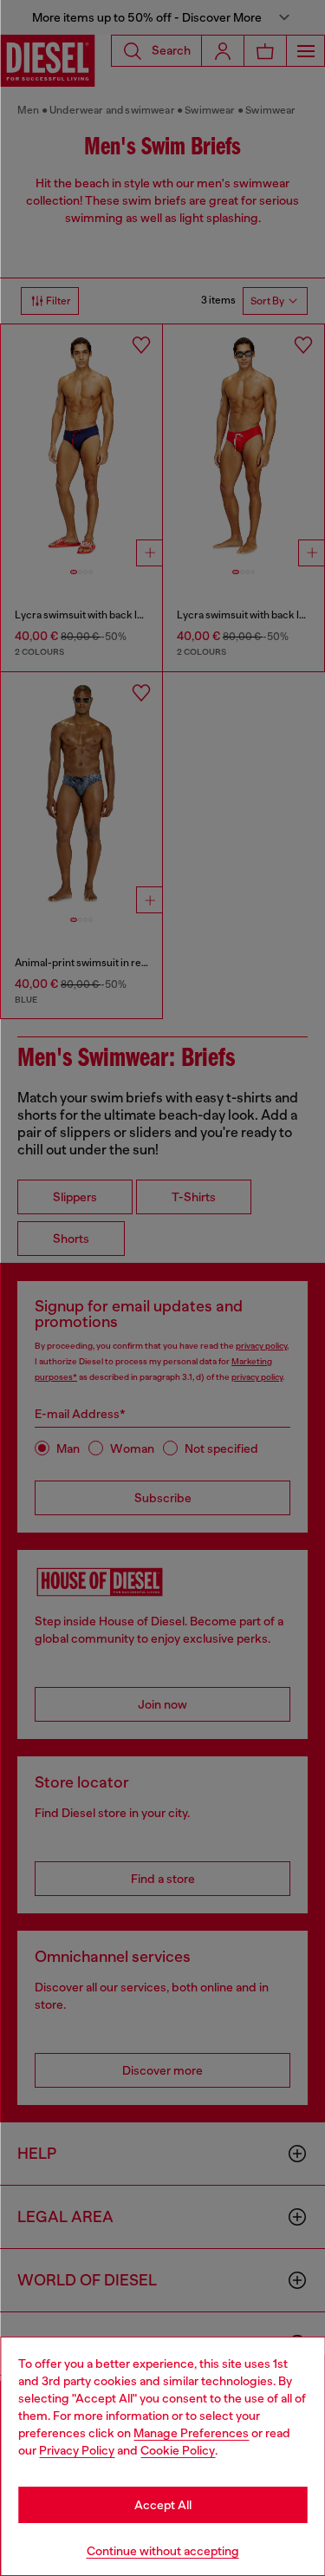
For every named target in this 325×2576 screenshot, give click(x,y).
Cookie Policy (178, 2450)
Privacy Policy (77, 2450)
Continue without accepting (163, 2551)
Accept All (163, 2505)
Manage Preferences (191, 2433)
